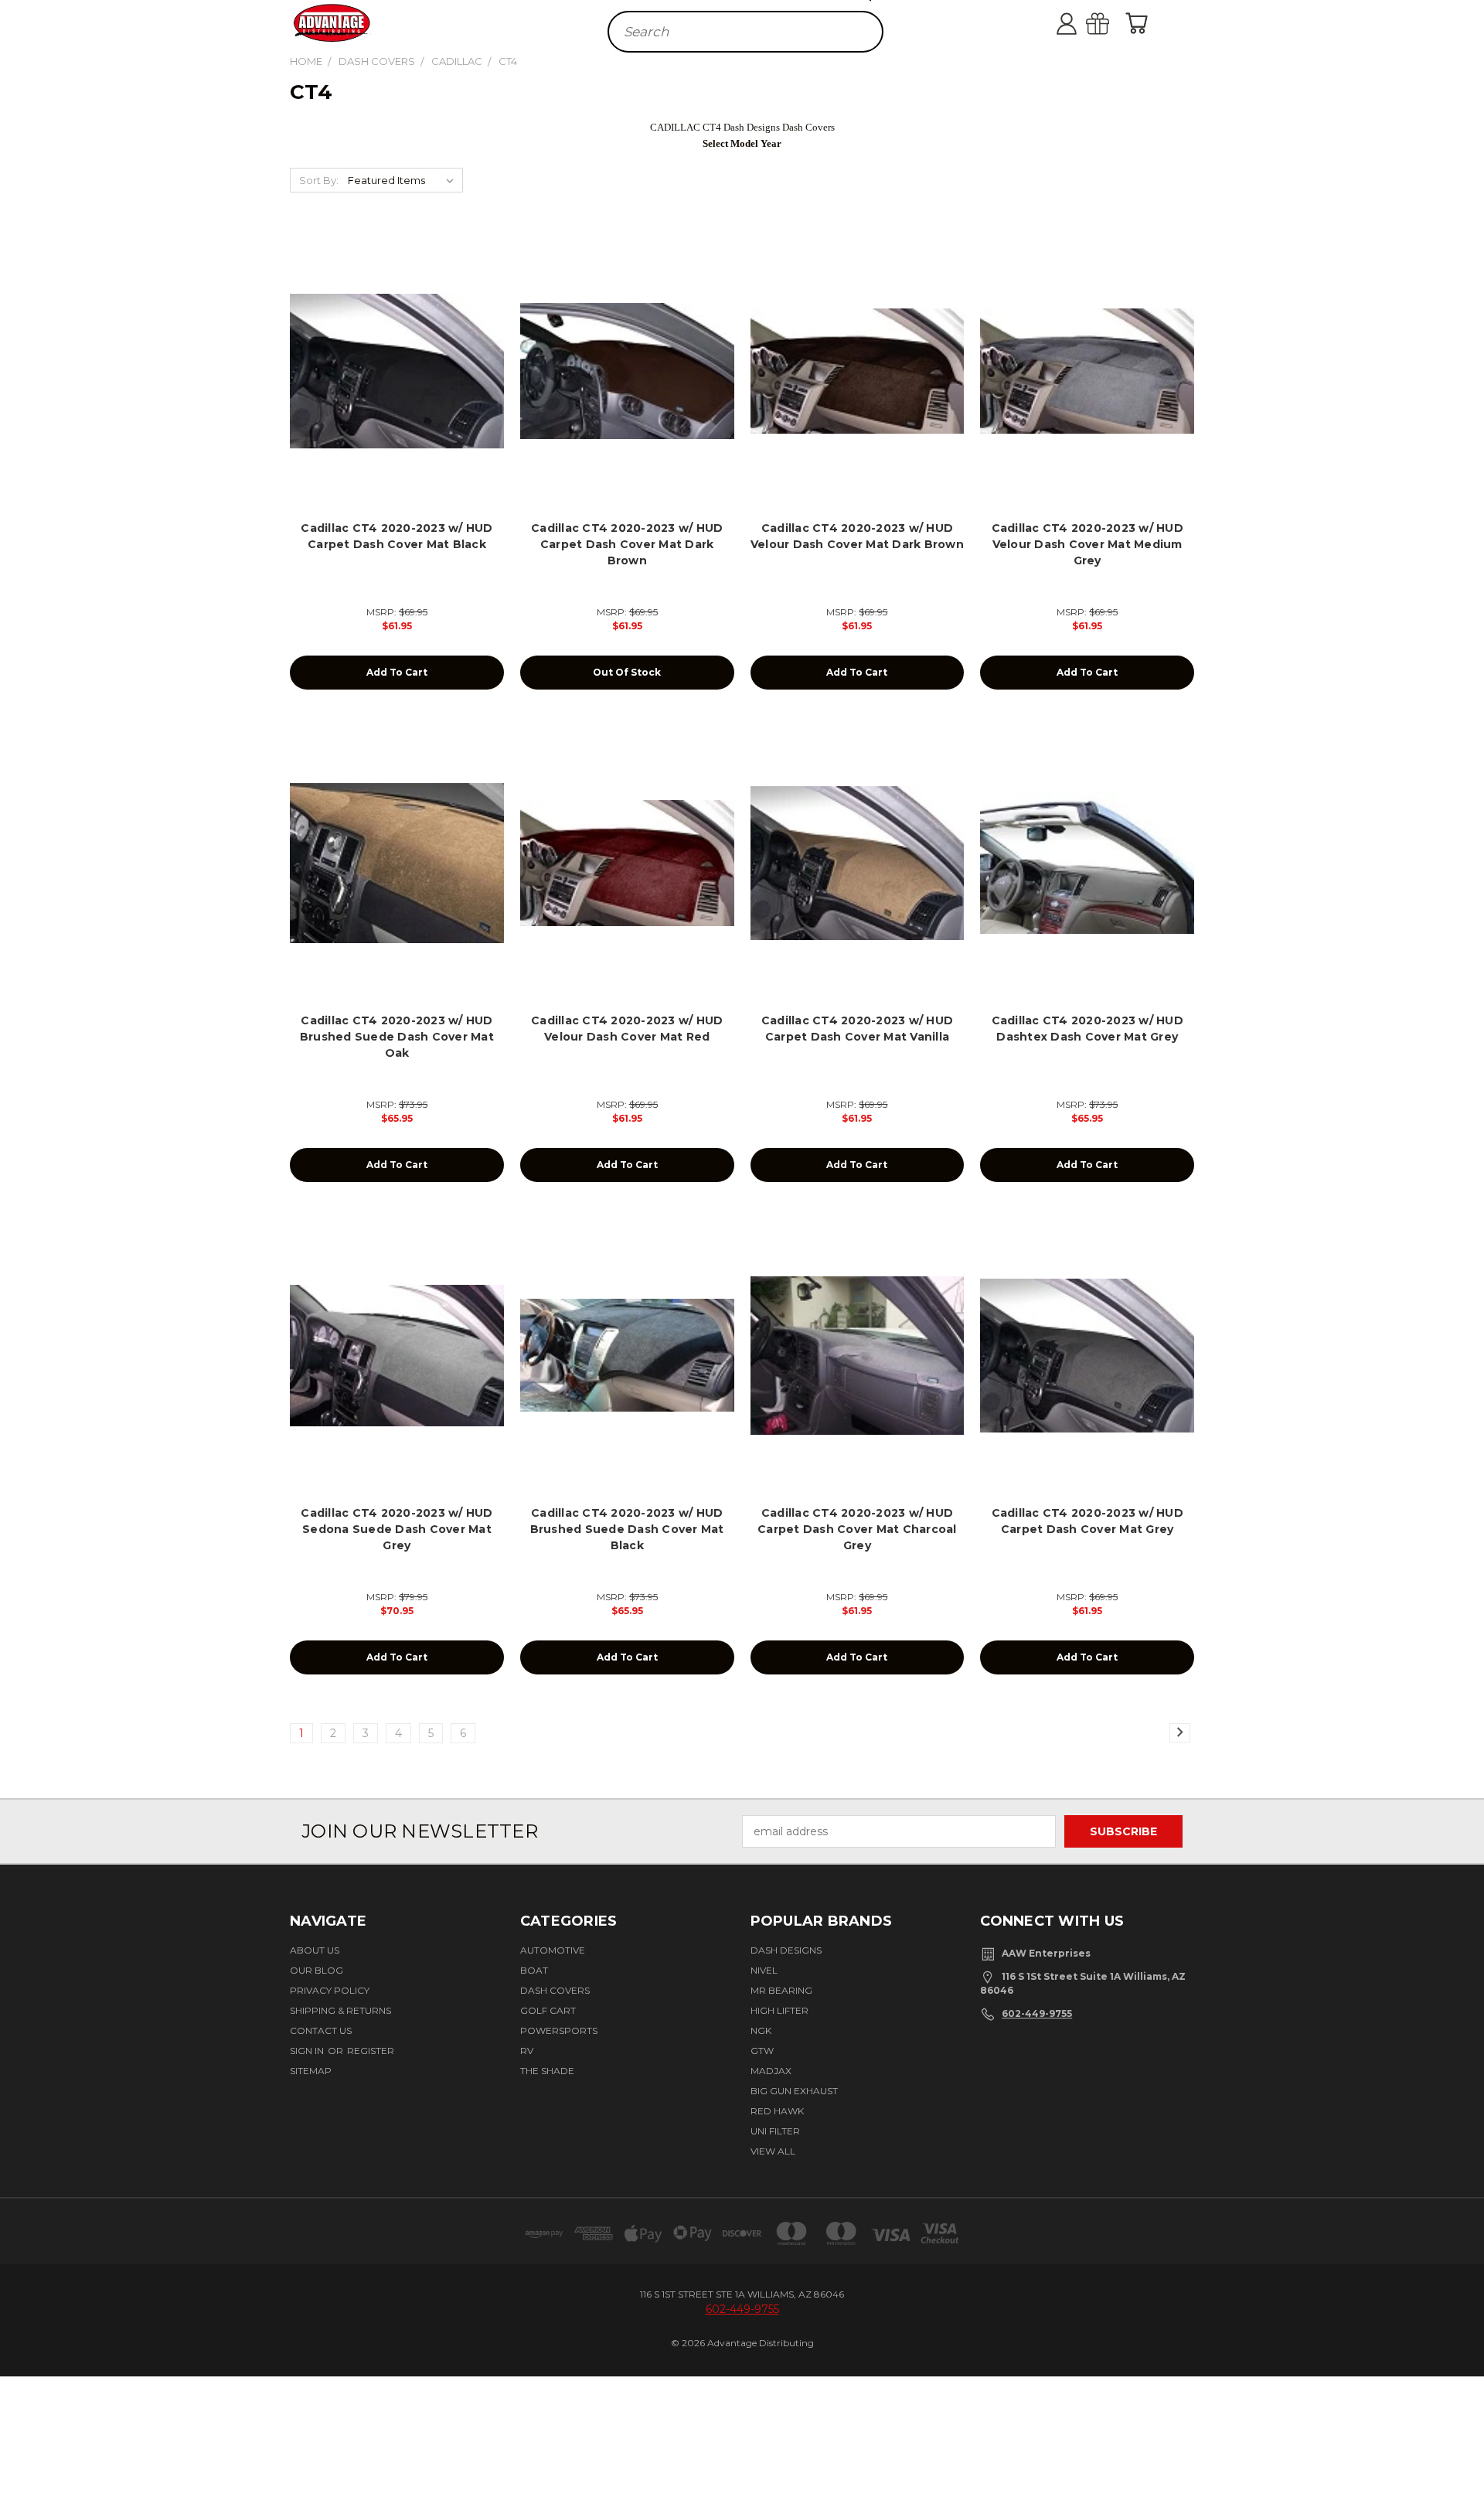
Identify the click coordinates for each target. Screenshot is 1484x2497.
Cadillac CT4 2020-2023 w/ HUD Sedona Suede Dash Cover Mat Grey (397, 1529)
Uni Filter (775, 2131)
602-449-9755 (1037, 2013)
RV (527, 2051)
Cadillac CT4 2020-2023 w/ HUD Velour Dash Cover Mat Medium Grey (1087, 544)
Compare (392, 384)
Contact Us (321, 2030)
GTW (762, 2051)
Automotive (553, 1950)
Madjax (771, 2071)
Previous (1463, 2438)
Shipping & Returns (340, 2010)
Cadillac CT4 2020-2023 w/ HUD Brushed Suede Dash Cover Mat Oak (397, 1037)
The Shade (547, 2071)
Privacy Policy (330, 1990)
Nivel (764, 1970)
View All (773, 2151)
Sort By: (319, 180)
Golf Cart (548, 2010)
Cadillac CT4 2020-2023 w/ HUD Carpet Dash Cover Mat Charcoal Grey (857, 1529)
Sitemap (311, 2071)
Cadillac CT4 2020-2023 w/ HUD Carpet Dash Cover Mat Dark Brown (627, 544)
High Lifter (779, 2010)
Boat (534, 1970)
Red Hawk (777, 2111)
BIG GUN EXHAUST (794, 2091)
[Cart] (1140, 23)
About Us (315, 1950)
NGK (761, 2030)
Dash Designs (786, 1950)
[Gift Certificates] (1113, 23)
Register (371, 2051)
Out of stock (627, 672)
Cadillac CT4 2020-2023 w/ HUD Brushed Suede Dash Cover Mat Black (627, 1529)
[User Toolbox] (1082, 23)
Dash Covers (555, 1990)
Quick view (397, 354)
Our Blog (317, 1970)
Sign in (308, 2051)
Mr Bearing (781, 1990)
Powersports (559, 2030)
